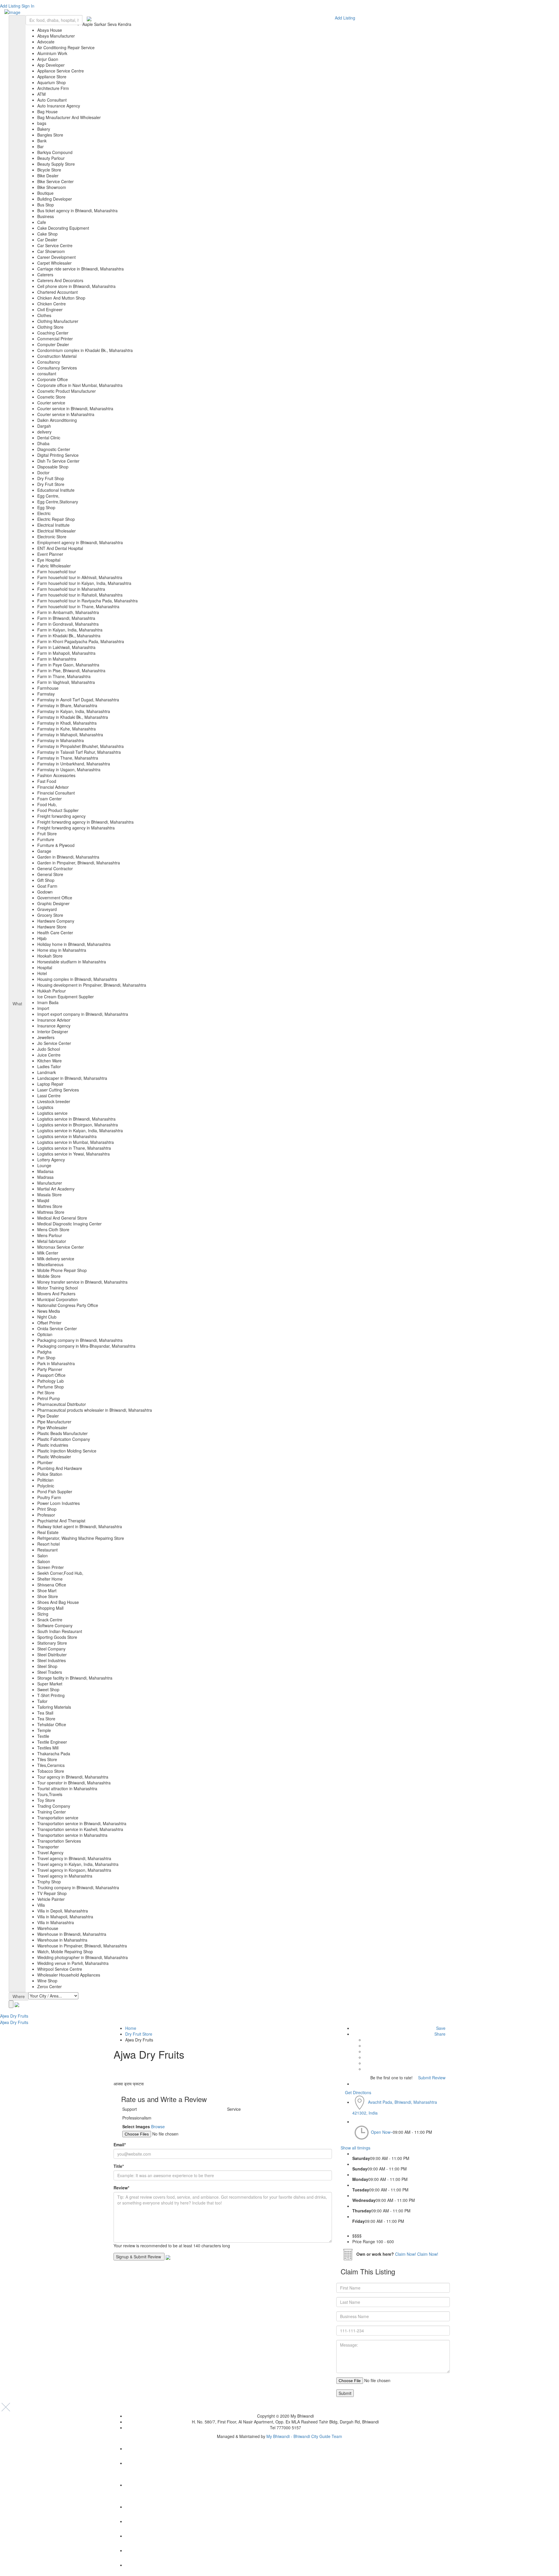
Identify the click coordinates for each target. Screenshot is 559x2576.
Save (440, 2028)
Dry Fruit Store (139, 2034)
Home (131, 2028)
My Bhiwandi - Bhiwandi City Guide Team (304, 2436)
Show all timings (355, 2148)
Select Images (136, 2126)
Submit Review (431, 2078)
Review (121, 2188)
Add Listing (10, 6)
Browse (158, 2126)
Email (120, 2145)
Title (119, 2166)
